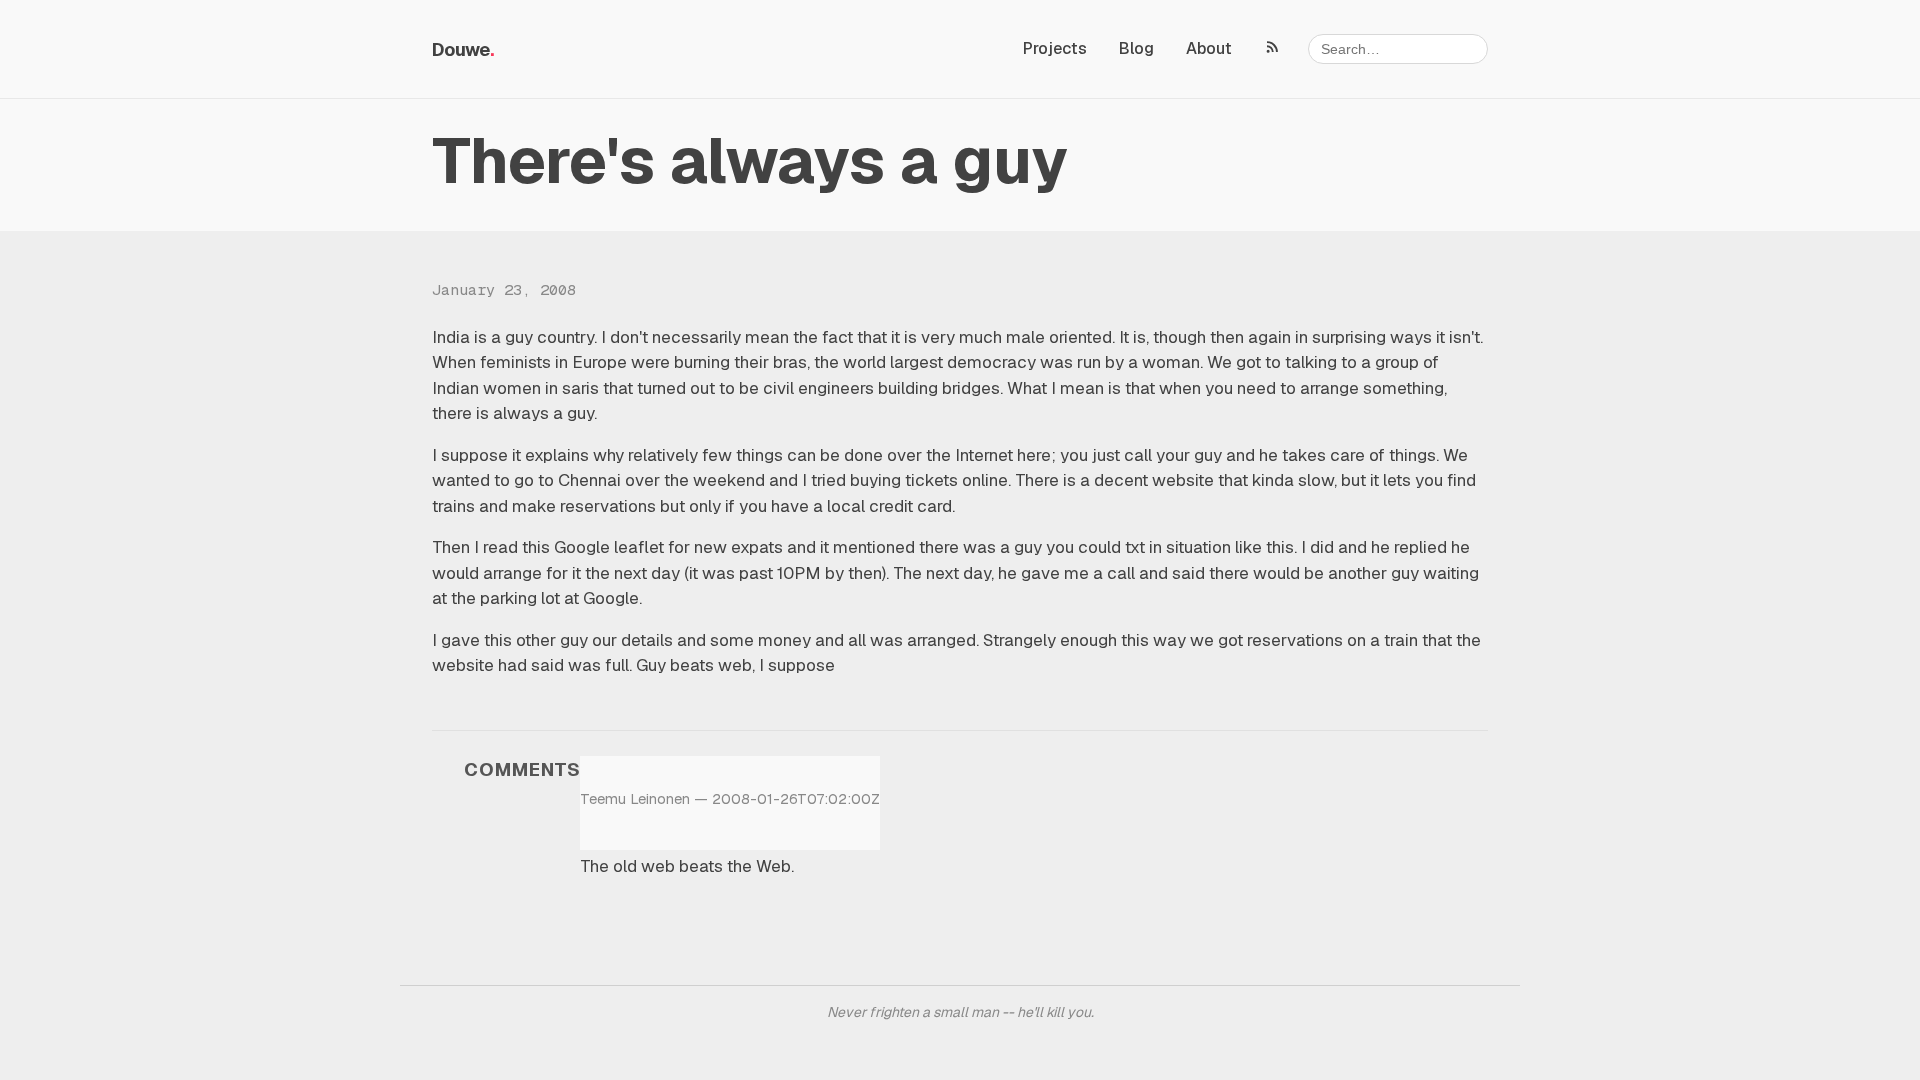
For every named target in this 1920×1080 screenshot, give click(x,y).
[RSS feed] (1273, 46)
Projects (1055, 48)
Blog (1136, 48)
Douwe (461, 49)
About (1209, 48)
